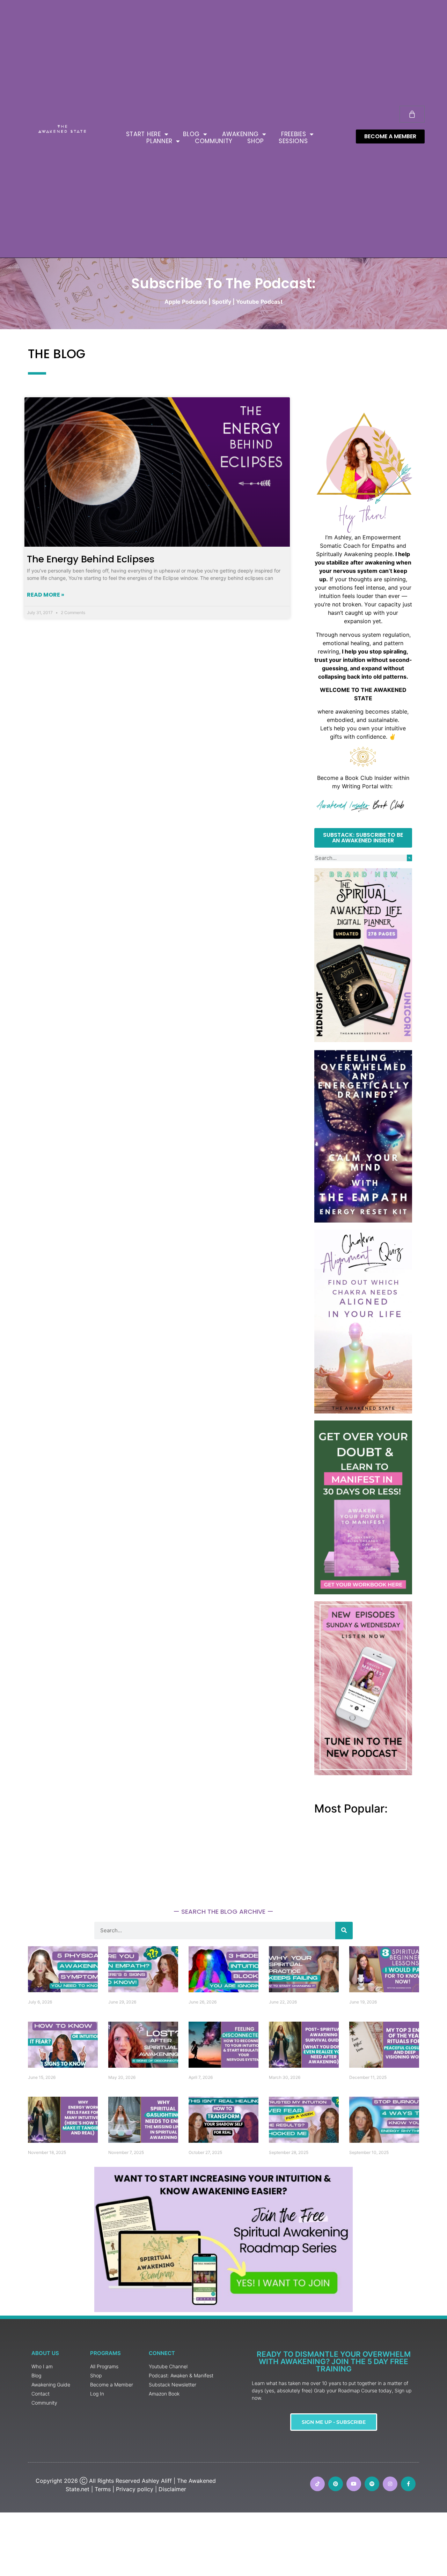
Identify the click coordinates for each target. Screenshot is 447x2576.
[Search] (409, 858)
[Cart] (412, 114)
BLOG (191, 134)
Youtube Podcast (259, 302)
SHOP (256, 141)
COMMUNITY (214, 141)
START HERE (144, 134)
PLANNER (159, 141)
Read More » (46, 595)
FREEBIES (294, 134)
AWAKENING (240, 134)
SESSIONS (293, 141)
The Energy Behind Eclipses (91, 559)
